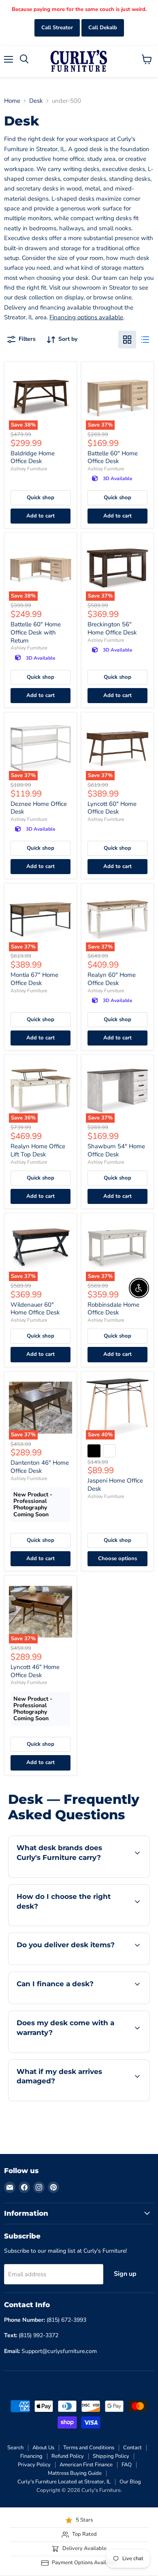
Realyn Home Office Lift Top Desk (38, 1150)
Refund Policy (68, 2456)
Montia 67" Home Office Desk (34, 979)
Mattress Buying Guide (75, 2473)
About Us (43, 2448)
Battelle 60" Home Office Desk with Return (36, 632)
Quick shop (41, 498)
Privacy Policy (34, 2465)
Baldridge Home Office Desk (33, 457)
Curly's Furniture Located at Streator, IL (64, 2482)
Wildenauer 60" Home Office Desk (35, 1309)
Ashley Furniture (29, 469)
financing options (74, 2002)
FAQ (127, 2465)
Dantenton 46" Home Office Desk (40, 1467)
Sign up (125, 2274)
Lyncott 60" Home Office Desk (112, 808)
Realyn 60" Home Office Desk (112, 979)
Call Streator (57, 28)
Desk (36, 101)
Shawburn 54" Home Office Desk (116, 1150)
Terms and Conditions (89, 2448)
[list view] (145, 340)
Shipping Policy (111, 2456)
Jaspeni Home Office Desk (115, 1485)
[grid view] (127, 340)
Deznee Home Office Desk (39, 808)
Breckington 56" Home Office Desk (112, 628)
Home (12, 101)
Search (15, 2448)
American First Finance (86, 2465)
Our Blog (130, 2482)
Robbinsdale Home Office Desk (113, 1309)
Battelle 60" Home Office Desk (113, 457)
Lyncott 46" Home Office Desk (35, 1671)
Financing (31, 2456)
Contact (132, 2448)
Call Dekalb (103, 28)
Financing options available (86, 317)
